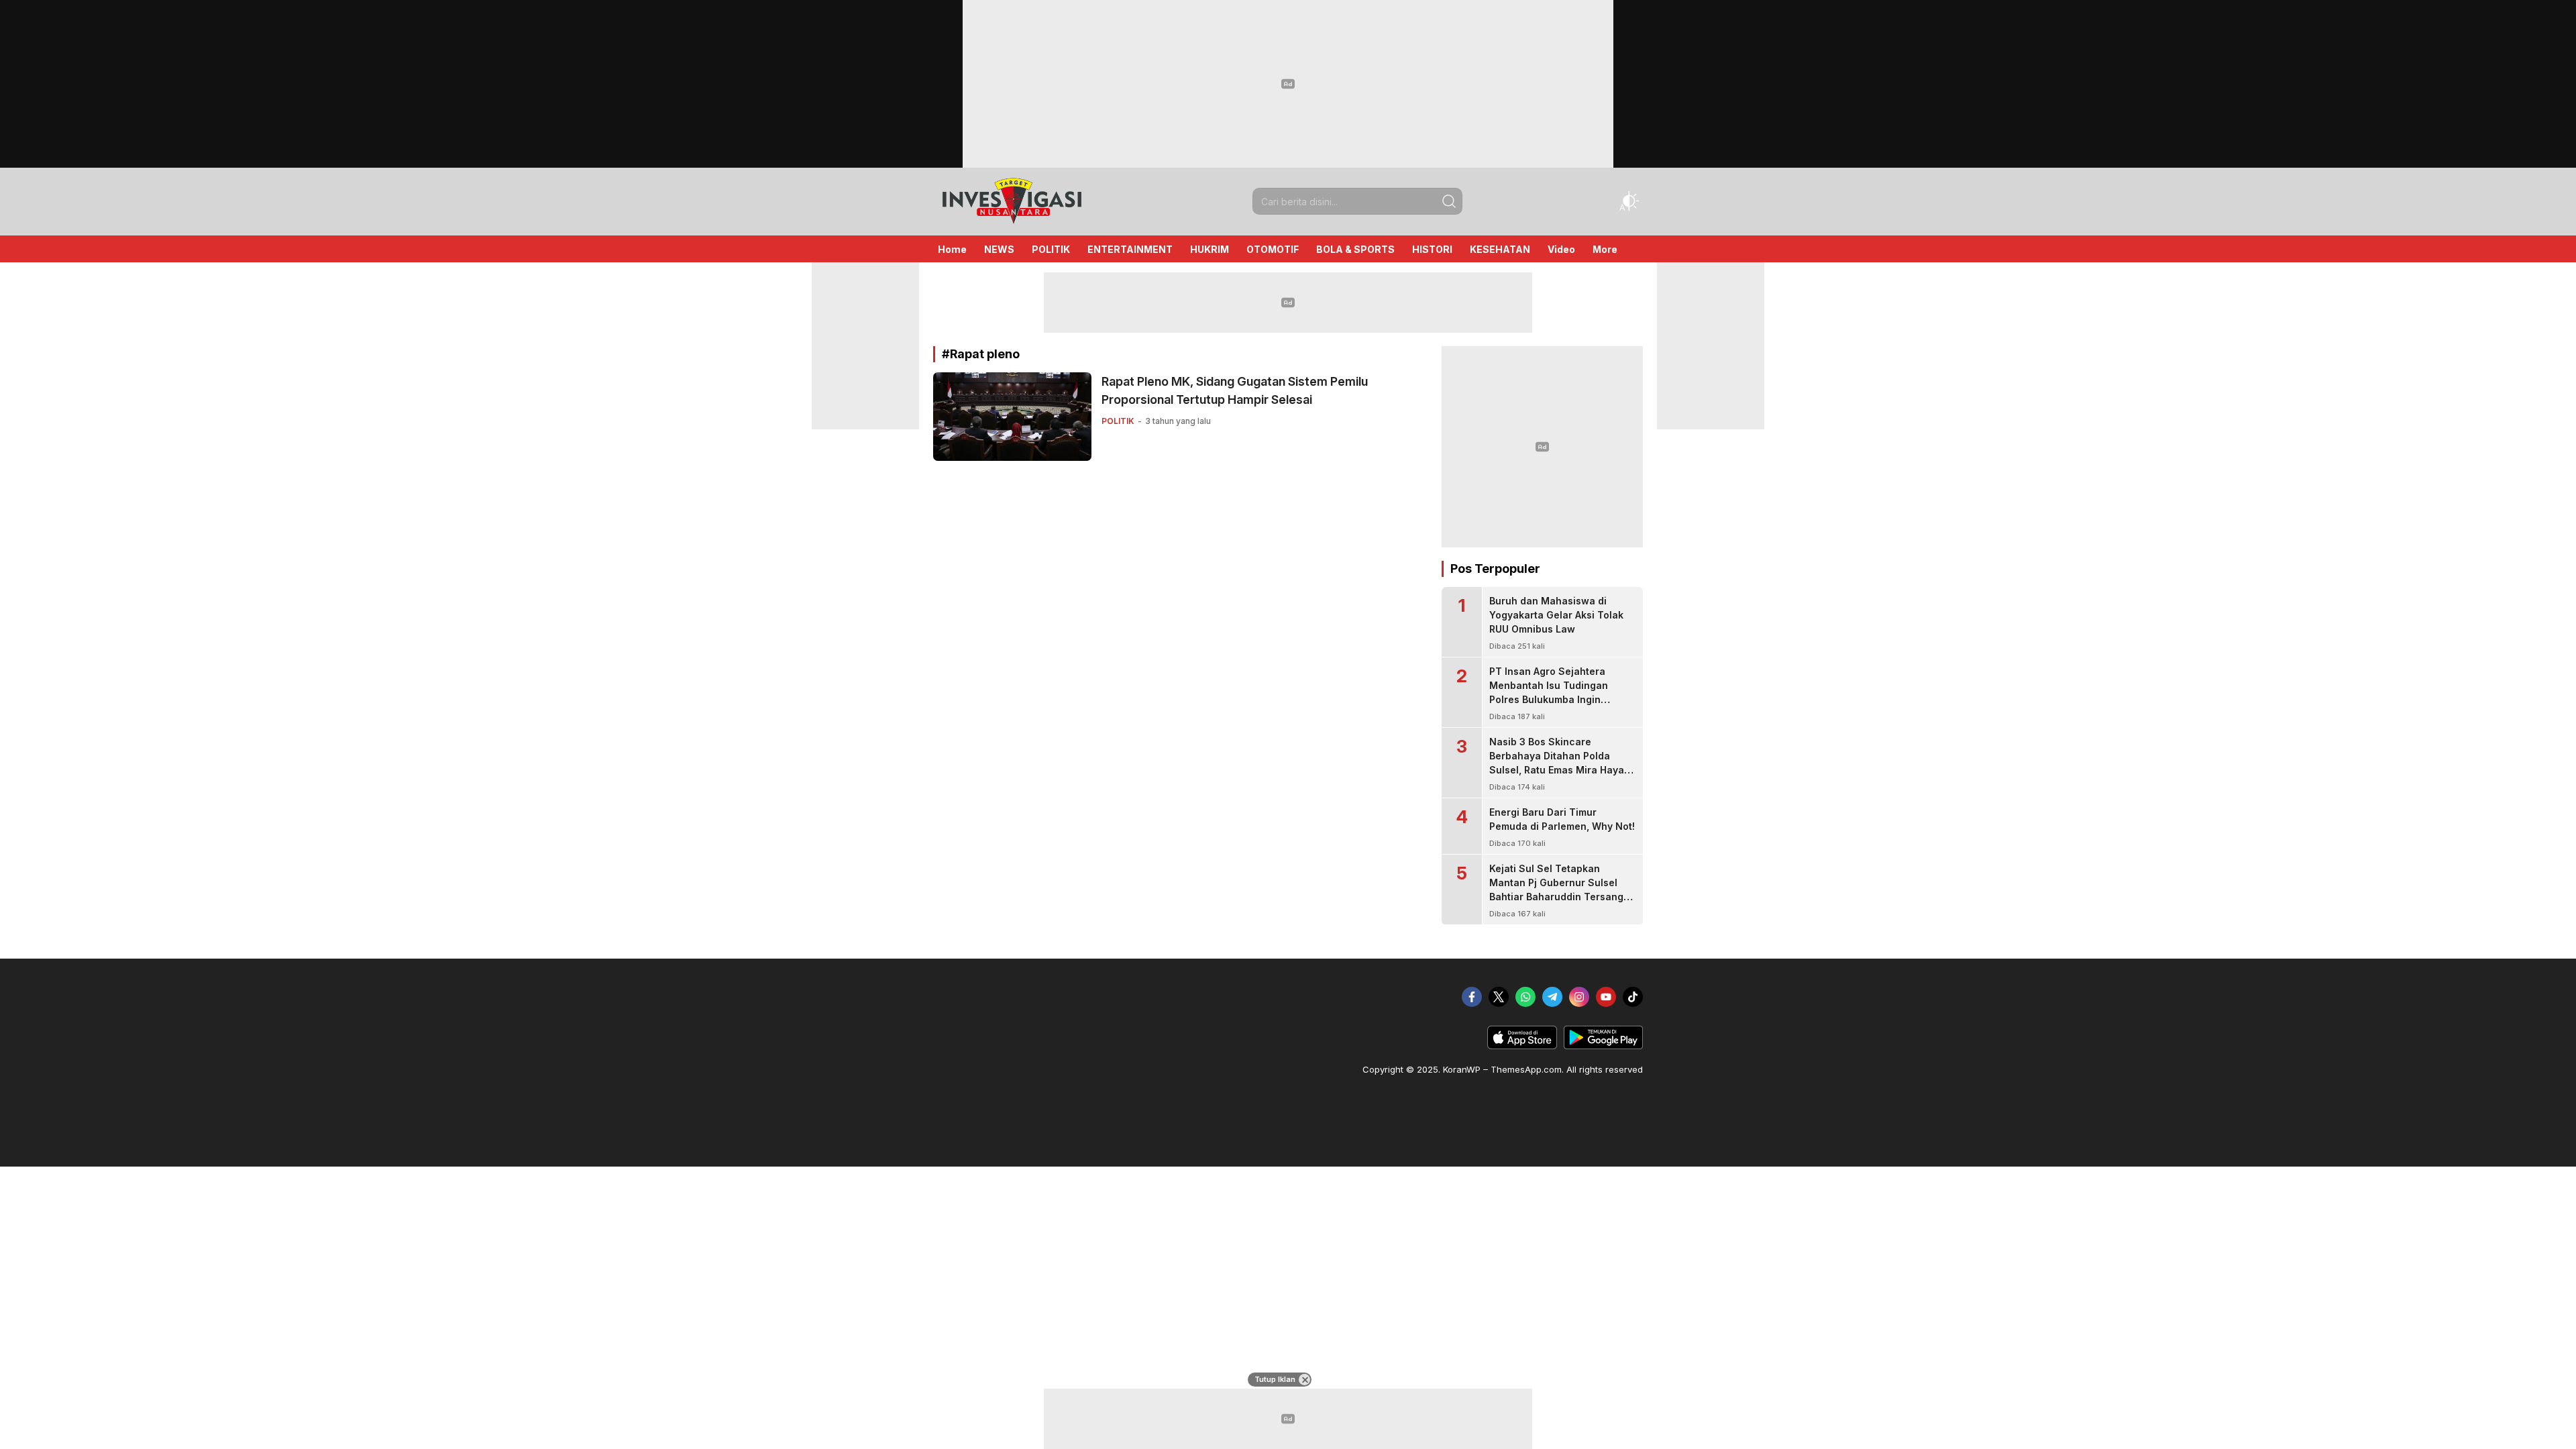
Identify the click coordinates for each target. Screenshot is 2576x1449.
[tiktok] (1633, 997)
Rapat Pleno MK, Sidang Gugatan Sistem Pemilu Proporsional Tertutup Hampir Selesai (1235, 390)
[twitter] (1499, 997)
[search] (1449, 201)
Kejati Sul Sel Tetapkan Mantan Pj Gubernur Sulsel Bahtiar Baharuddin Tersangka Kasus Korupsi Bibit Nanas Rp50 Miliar (1562, 897)
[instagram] (1579, 997)
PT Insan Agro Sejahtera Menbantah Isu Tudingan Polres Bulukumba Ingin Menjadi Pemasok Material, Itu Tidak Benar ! (1561, 699)
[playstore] (1603, 1046)
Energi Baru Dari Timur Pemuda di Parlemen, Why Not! (1562, 819)
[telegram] (1552, 997)
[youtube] (1606, 997)
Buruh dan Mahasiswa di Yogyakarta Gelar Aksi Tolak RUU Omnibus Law (1556, 615)
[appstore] (1522, 1046)
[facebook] (1472, 997)
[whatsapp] (1525, 997)
